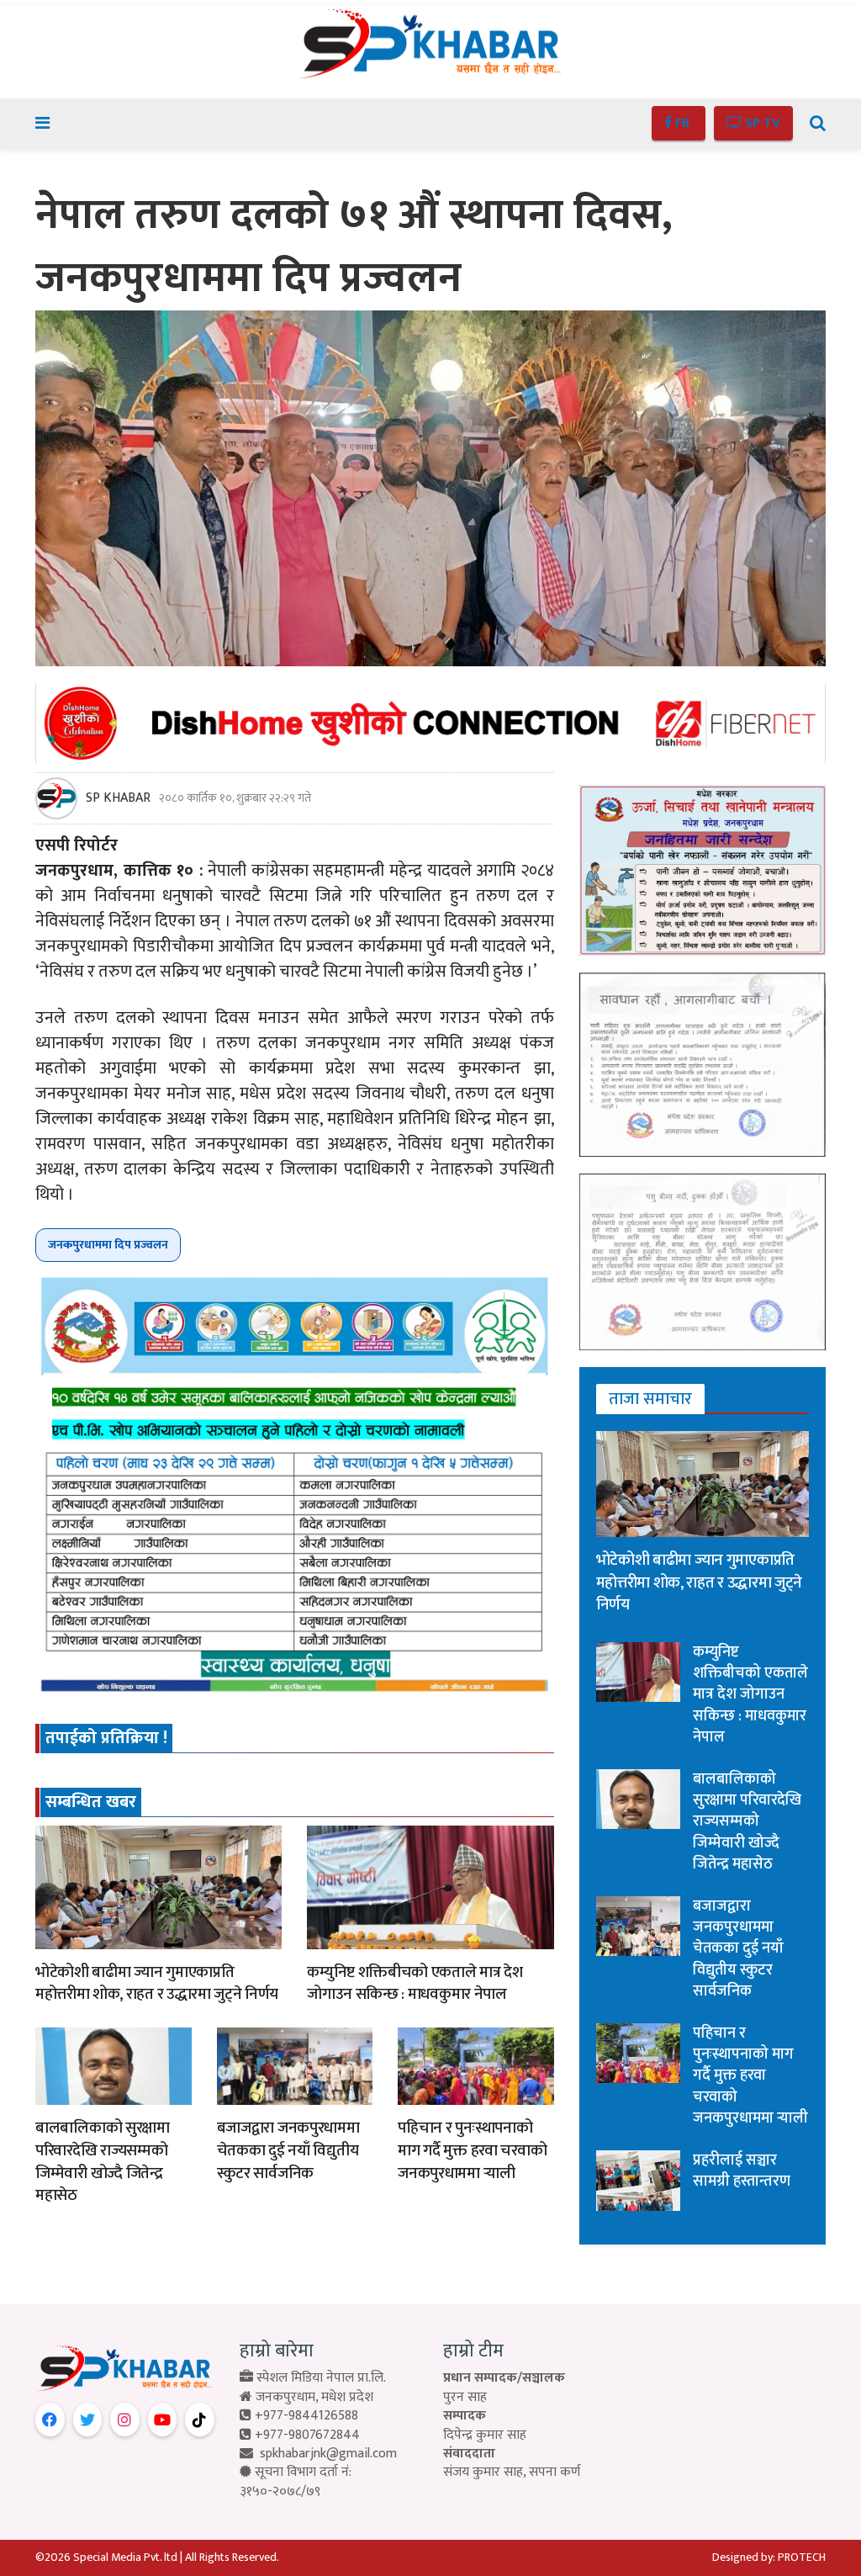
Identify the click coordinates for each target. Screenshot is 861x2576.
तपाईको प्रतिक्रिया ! (106, 1738)
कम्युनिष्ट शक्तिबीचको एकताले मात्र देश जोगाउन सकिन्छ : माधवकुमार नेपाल (415, 1984)
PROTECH (802, 2557)
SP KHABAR (118, 798)
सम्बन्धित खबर (91, 1802)
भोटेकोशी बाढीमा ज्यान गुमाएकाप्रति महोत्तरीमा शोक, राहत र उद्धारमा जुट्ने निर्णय (157, 1984)
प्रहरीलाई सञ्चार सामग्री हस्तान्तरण (742, 2171)
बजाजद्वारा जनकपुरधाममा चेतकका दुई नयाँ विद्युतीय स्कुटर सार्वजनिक (288, 2150)
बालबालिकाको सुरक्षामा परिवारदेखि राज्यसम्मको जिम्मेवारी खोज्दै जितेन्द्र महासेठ (103, 2162)
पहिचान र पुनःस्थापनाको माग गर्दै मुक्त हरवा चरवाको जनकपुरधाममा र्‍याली (472, 2150)
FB (682, 123)
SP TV (761, 123)
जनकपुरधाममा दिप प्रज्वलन (108, 1245)
